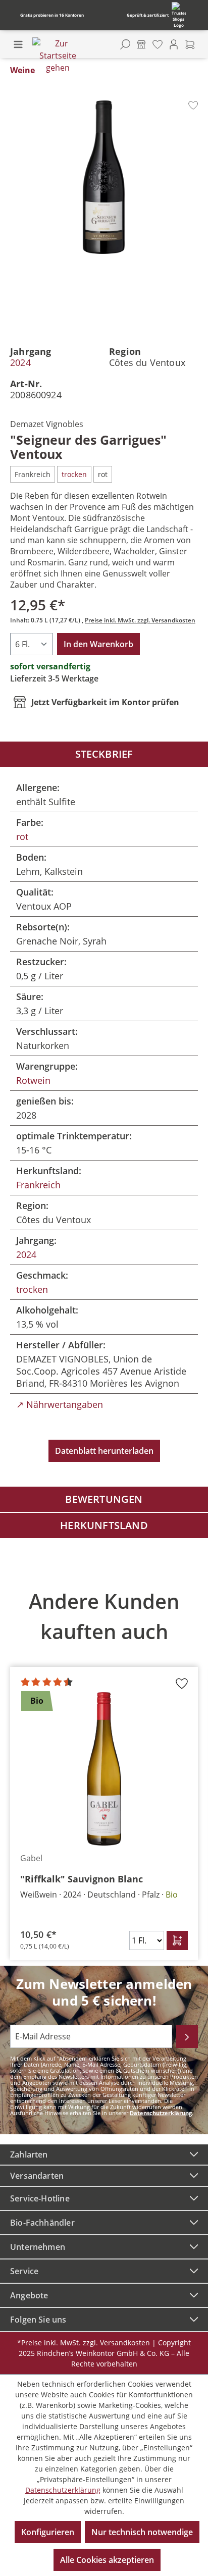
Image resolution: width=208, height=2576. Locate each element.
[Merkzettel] (158, 44)
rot (22, 836)
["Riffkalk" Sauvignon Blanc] (104, 1769)
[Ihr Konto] (174, 44)
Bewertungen (104, 1499)
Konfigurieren (48, 2532)
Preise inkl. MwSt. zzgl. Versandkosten (140, 620)
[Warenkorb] (190, 44)
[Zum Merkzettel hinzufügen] (193, 105)
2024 (20, 362)
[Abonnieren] (187, 2036)
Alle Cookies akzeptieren (107, 2560)
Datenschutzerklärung (161, 2113)
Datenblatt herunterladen (104, 1451)
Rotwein (33, 1080)
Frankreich (38, 1185)
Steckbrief (104, 754)
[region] (104, 1768)
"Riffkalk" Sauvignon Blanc (82, 1879)
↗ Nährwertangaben (60, 1404)
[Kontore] (141, 44)
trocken (32, 1289)
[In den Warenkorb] (177, 1940)
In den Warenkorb (98, 644)
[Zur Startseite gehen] (58, 56)
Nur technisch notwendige (142, 2532)
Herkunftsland (104, 1525)
